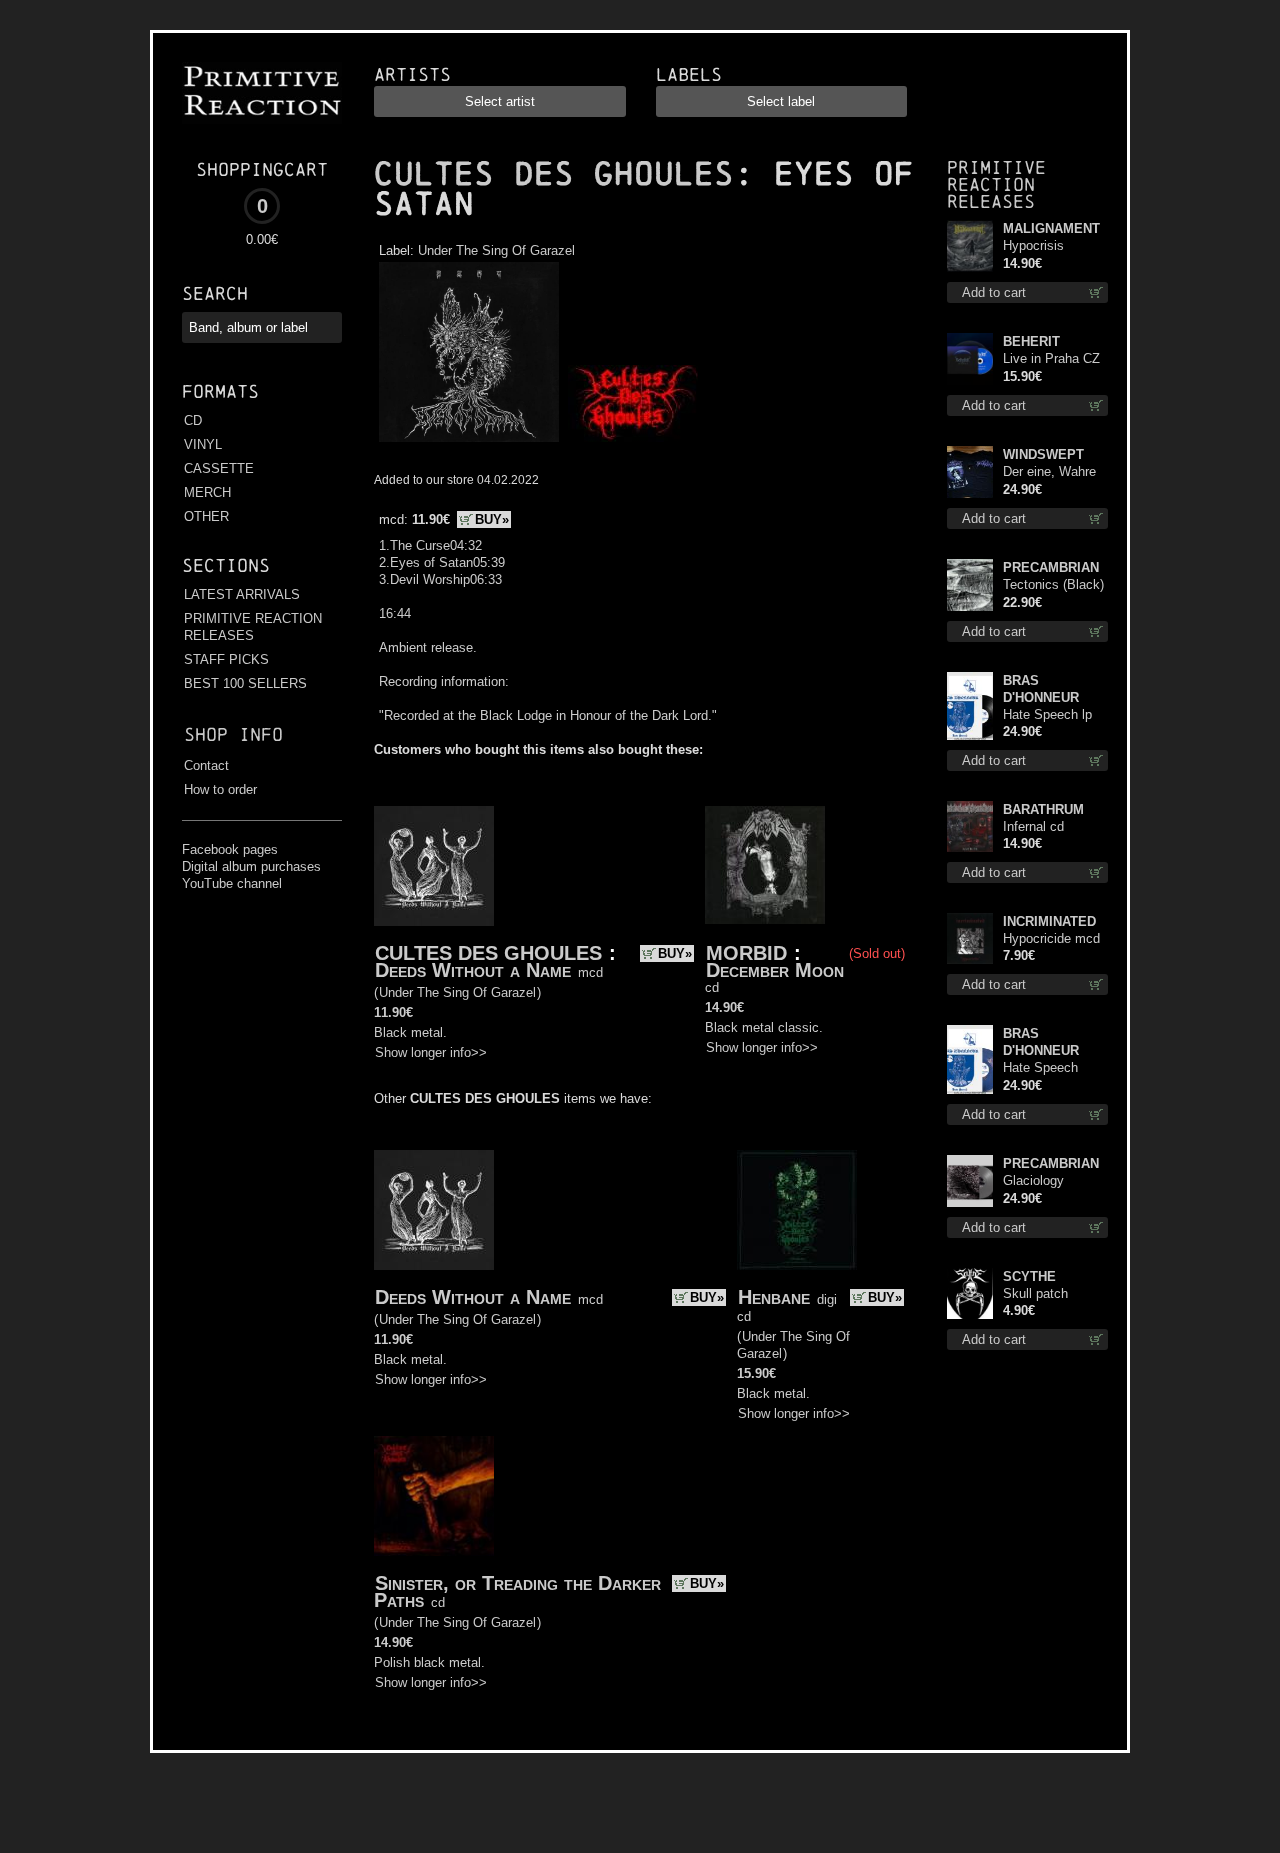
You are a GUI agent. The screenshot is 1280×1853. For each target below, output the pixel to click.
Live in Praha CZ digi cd (1051, 359)
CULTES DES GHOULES (554, 174)
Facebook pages (230, 849)
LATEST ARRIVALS (242, 594)
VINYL (203, 444)
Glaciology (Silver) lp (1033, 1181)
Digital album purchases (251, 866)
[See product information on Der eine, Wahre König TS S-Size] (969, 472)
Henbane (774, 1297)
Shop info (233, 734)
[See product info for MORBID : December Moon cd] (765, 865)
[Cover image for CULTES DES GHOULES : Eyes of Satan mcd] (468, 442)
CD (193, 420)
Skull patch (1035, 1293)
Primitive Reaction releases (996, 184)
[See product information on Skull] (969, 1293)
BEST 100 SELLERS (245, 683)
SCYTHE (1029, 1276)
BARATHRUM (1043, 809)
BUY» (492, 519)
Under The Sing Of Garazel (496, 250)
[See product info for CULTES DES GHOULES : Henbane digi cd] (797, 1210)
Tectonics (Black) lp (1053, 585)
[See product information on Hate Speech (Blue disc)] (969, 1059)
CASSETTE (219, 468)
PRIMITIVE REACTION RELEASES (253, 627)
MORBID (746, 953)
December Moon (775, 970)
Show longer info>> (431, 1052)
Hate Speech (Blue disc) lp (1041, 1068)
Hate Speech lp (1047, 714)
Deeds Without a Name (473, 970)
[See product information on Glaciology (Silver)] (969, 1181)
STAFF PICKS (226, 659)
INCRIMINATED (1049, 921)
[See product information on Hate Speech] (969, 706)
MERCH (207, 492)
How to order (220, 789)
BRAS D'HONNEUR (1041, 689)
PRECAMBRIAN (1051, 567)
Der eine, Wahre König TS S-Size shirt (1051, 472)
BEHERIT (1031, 341)
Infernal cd (1033, 826)
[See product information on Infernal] (969, 826)
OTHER (206, 516)
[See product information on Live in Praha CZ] (969, 359)
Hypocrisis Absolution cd (1042, 246)
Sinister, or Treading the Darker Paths (517, 1591)
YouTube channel (232, 883)
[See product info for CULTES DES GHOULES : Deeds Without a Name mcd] (434, 866)
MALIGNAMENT (1051, 228)
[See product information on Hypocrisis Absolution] (969, 246)
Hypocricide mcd (1051, 938)
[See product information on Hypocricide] (969, 938)
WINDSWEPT (1043, 454)
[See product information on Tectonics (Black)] (969, 585)
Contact (206, 765)
